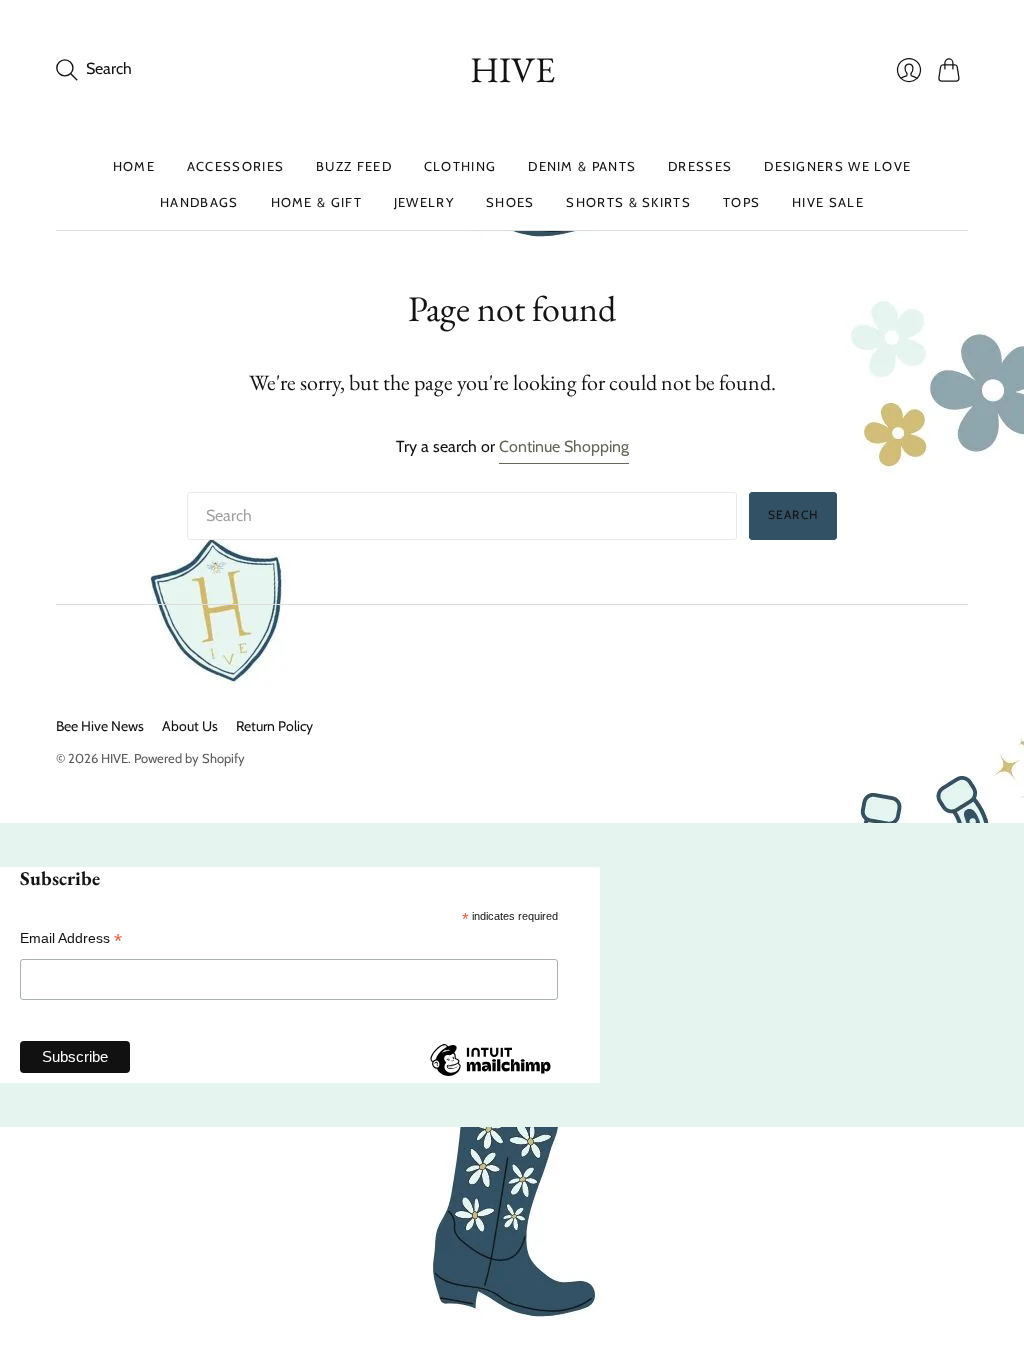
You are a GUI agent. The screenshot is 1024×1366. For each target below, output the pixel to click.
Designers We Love (837, 166)
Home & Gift (316, 202)
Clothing (460, 166)
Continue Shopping (564, 446)
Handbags (199, 202)
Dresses (700, 166)
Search (793, 514)
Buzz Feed (354, 166)
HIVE (512, 69)
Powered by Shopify (189, 758)
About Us (190, 726)
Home (134, 166)
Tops (741, 202)
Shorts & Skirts (628, 202)
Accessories (235, 166)
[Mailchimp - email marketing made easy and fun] (490, 1075)
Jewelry (424, 202)
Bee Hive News (100, 726)
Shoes (510, 202)
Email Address (71, 938)
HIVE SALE (828, 202)
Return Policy (274, 726)
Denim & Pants (582, 166)
